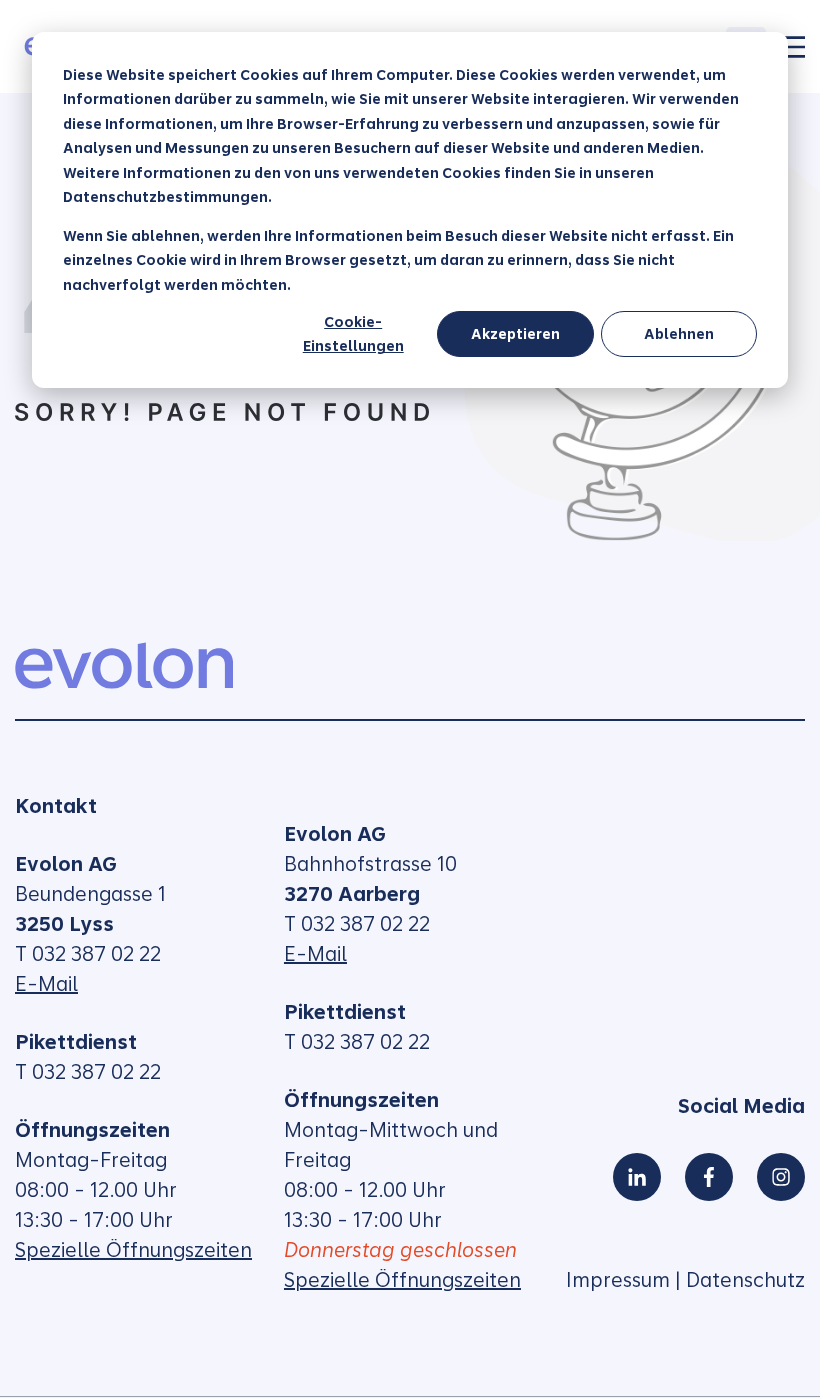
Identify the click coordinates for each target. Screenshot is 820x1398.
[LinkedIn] (637, 1177)
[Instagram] (781, 1177)
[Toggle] (793, 47)
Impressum (618, 1280)
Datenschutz (745, 1280)
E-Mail (46, 984)
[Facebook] (709, 1177)
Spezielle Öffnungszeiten (133, 1250)
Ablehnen (679, 334)
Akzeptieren (515, 334)
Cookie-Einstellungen (353, 334)
